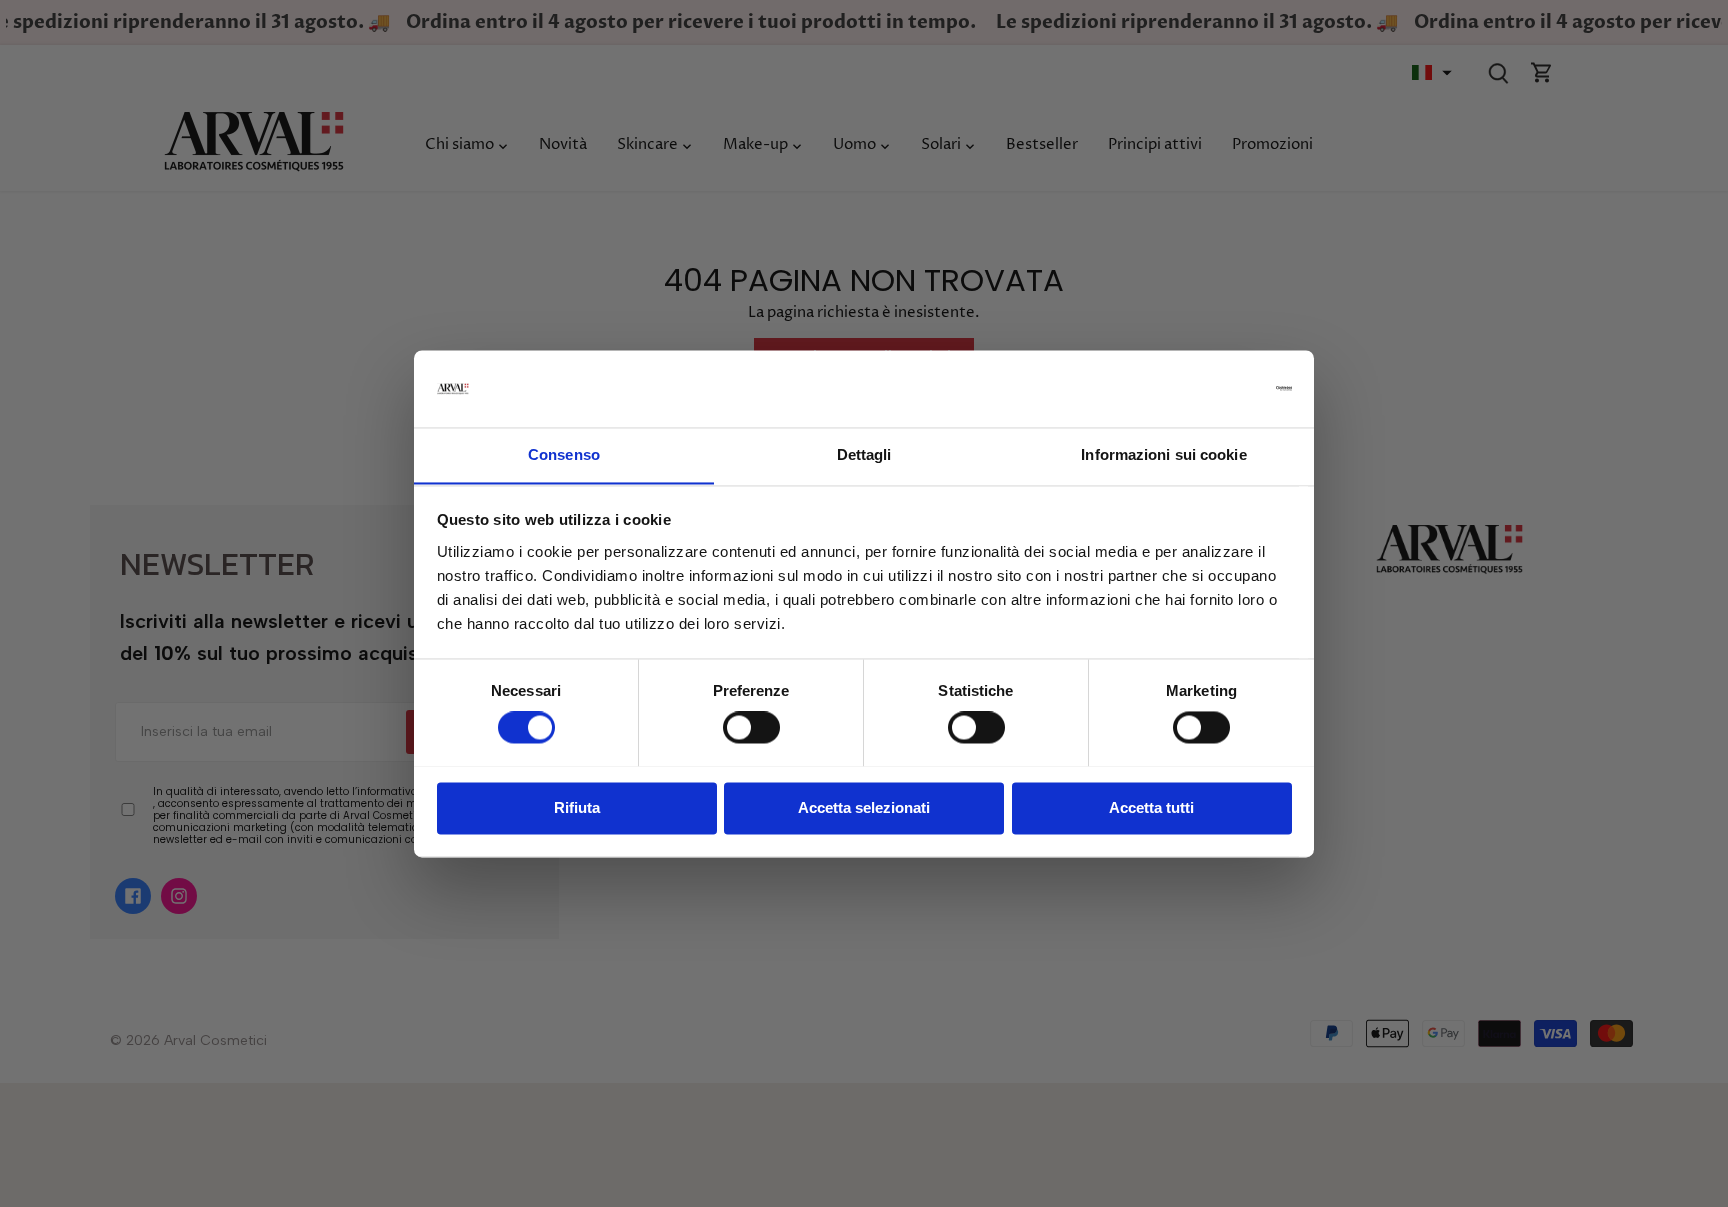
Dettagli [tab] (864, 454)
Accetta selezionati (864, 807)
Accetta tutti (1151, 807)
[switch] (751, 727)
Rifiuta (577, 807)
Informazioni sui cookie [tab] (1163, 454)
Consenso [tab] (564, 454)
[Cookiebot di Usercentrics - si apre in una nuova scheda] (1204, 388)
